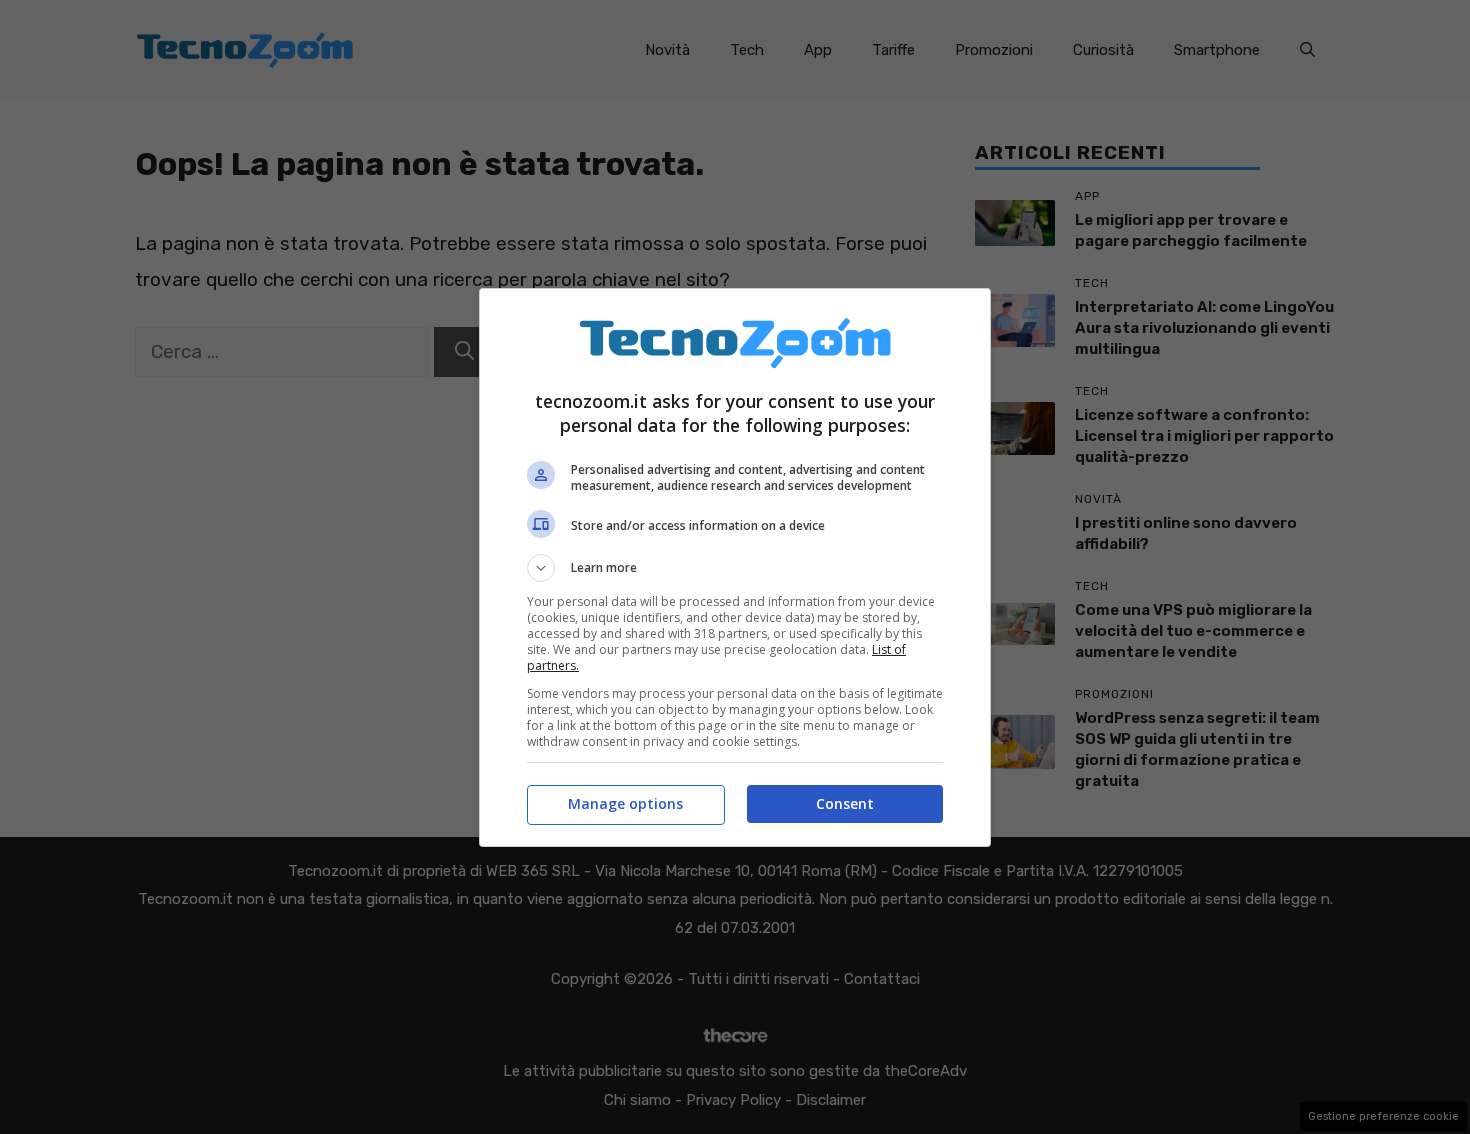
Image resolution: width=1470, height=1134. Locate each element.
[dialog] (735, 567)
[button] (735, 568)
